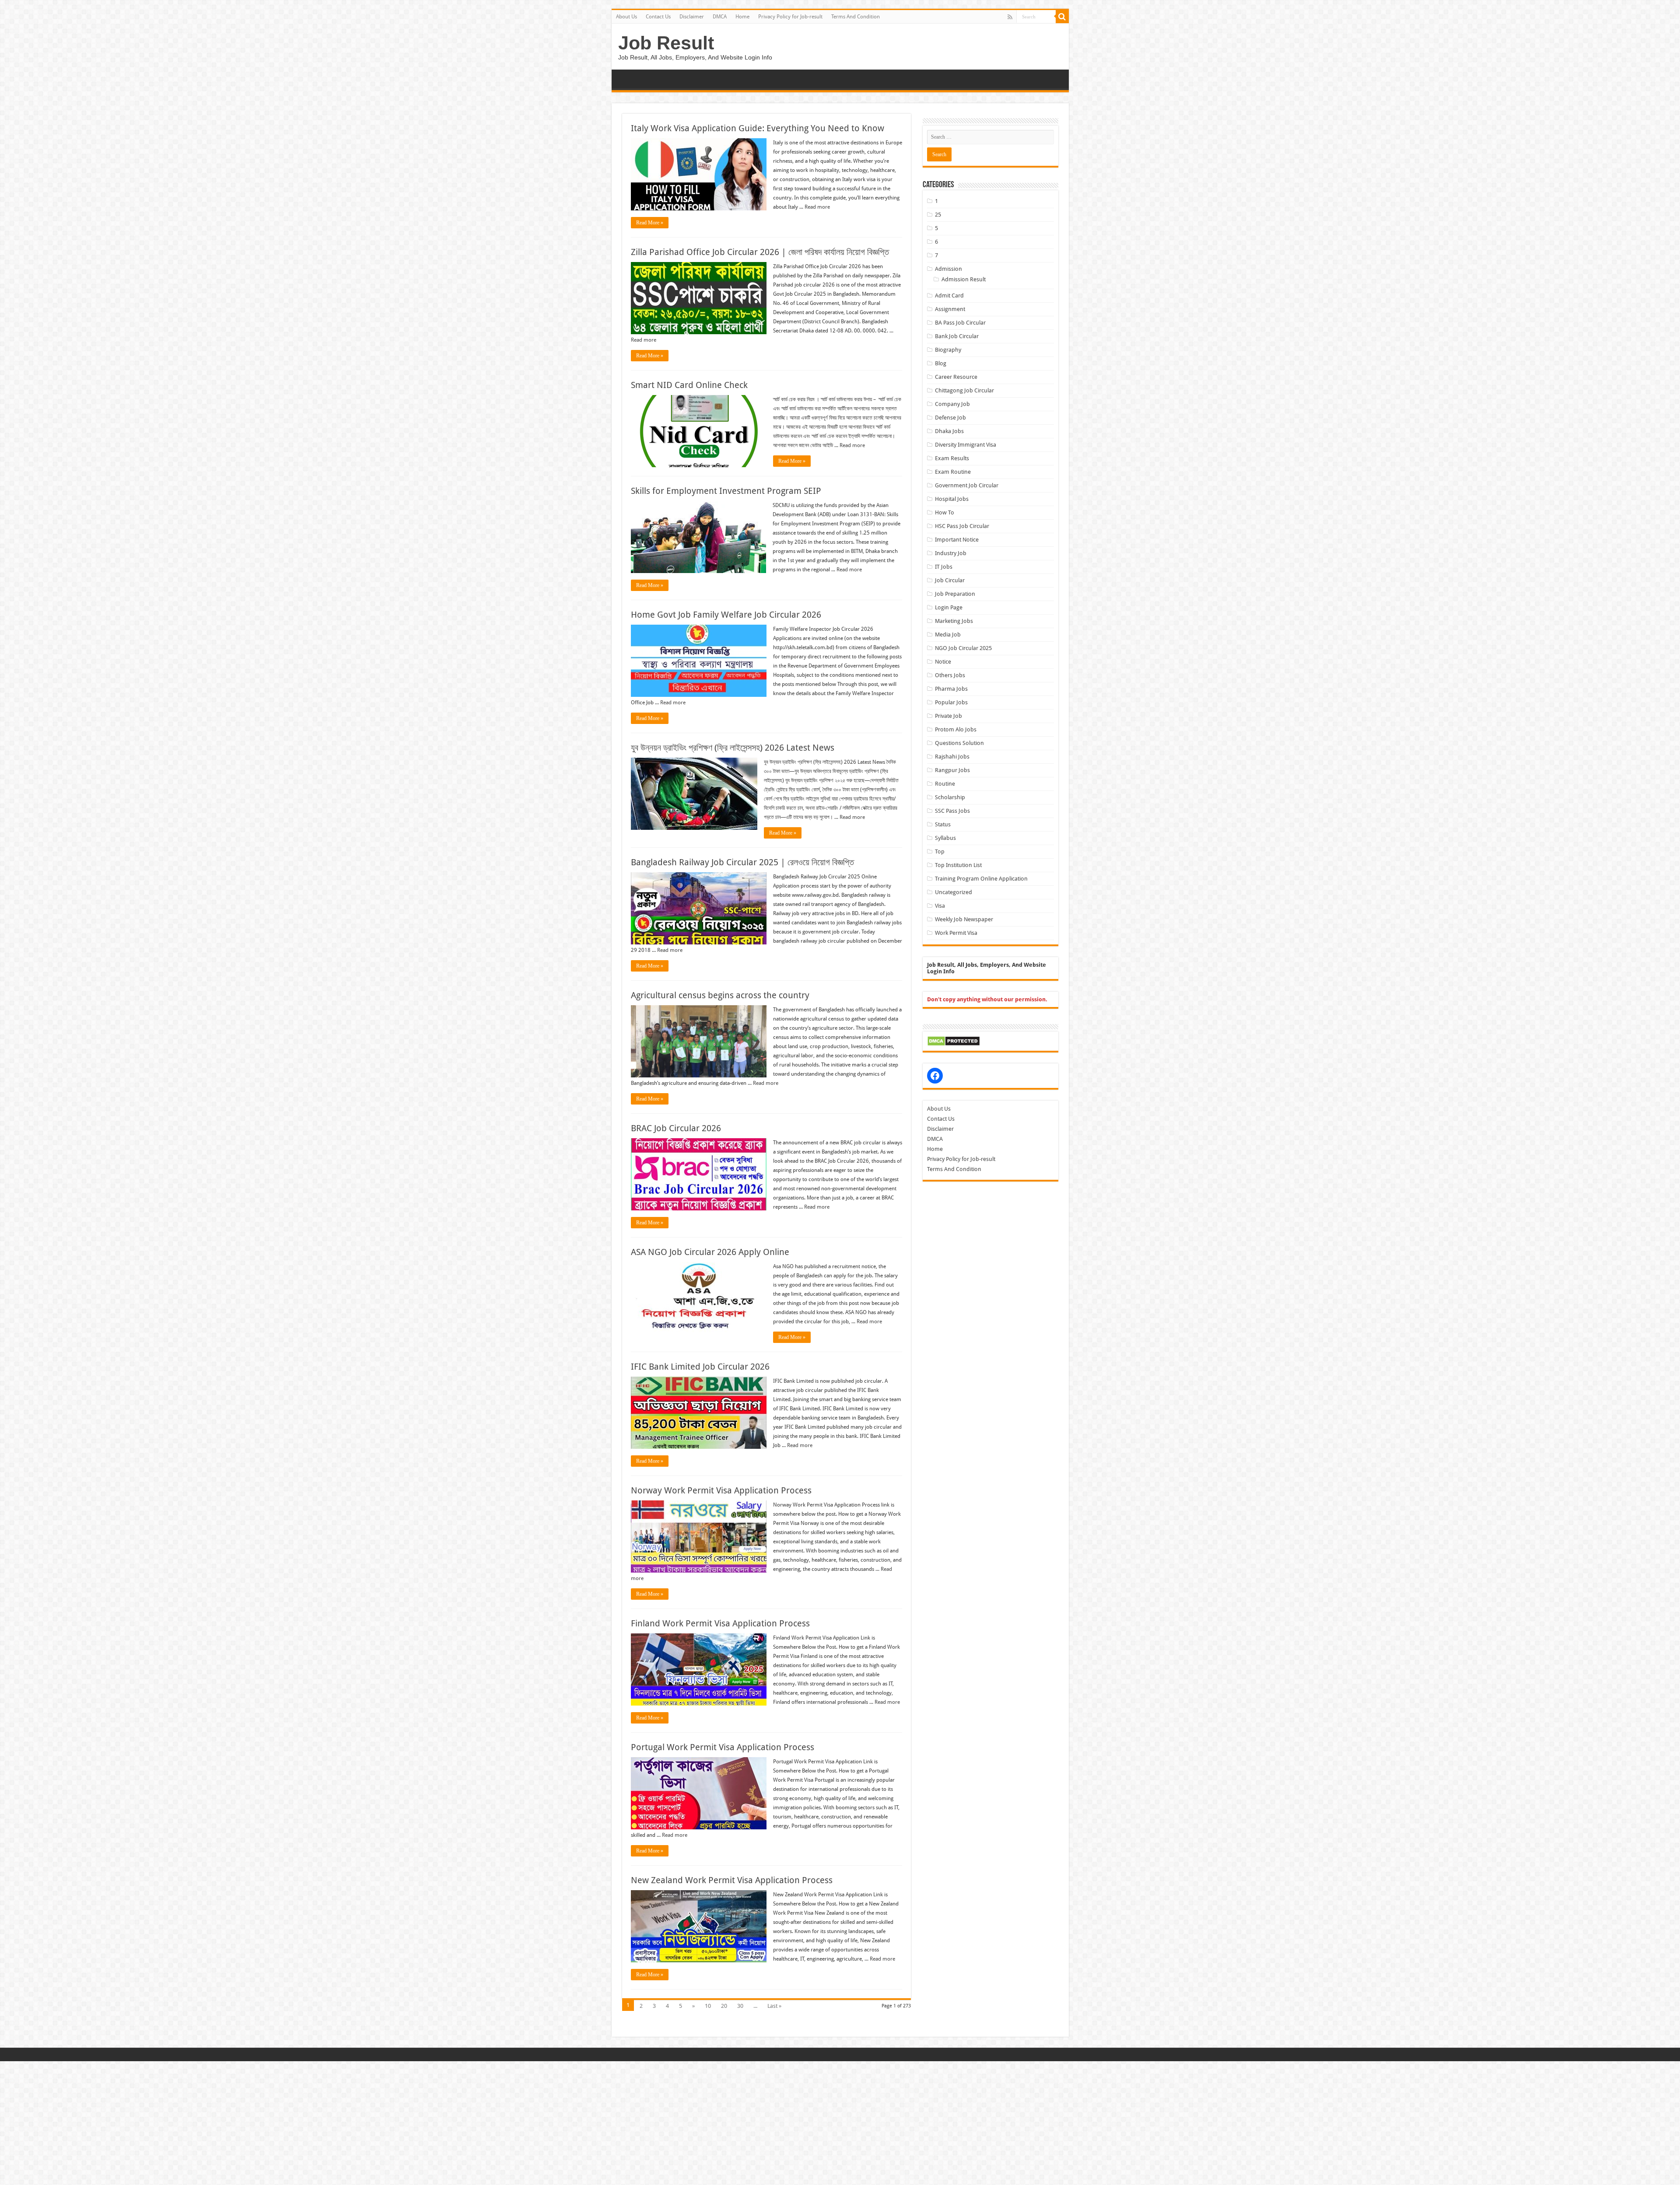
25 (938, 215)
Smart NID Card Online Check (689, 385)
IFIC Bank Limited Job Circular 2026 (700, 1367)
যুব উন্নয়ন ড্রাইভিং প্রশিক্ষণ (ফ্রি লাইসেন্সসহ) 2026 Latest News (733, 748)
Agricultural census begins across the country (720, 995)
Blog (941, 363)
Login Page (949, 607)
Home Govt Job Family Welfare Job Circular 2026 (726, 615)
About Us (626, 17)
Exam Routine (953, 472)
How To (945, 512)
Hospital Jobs (952, 499)
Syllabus (945, 838)
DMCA (720, 17)
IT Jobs (944, 567)
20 (724, 2006)
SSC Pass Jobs (952, 811)
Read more (817, 207)
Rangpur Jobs (952, 770)
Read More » (650, 223)
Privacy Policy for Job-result (790, 17)
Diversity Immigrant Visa (966, 445)
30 (740, 2006)
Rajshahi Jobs (952, 757)
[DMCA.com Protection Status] (954, 1040)
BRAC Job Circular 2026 (676, 1128)
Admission (948, 269)
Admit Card (949, 295)
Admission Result (964, 279)
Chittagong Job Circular (964, 390)
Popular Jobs (951, 702)
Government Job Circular (967, 485)
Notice (943, 662)
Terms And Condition (856, 17)
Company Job (952, 404)
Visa (940, 906)
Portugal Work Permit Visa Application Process (723, 1747)
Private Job (948, 716)
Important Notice (957, 540)
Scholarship (950, 797)
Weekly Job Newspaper (964, 919)
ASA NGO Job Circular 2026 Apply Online (710, 1252)
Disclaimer (692, 17)
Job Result (666, 43)
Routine (945, 784)
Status (943, 824)
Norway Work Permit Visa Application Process (721, 1490)
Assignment (950, 309)
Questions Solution (959, 743)
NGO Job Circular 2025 (963, 648)
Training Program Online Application (981, 879)
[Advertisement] (262, 2122)
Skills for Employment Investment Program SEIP (726, 491)
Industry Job (951, 553)
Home (742, 17)
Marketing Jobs (954, 621)
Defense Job (950, 418)
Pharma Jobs (951, 689)
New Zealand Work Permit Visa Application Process (732, 1880)
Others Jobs (950, 675)
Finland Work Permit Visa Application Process (720, 1623)
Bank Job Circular (957, 336)
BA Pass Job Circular (960, 323)
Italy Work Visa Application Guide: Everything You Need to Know (758, 128)
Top (940, 851)
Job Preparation (955, 594)
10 (708, 2006)
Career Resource (956, 377)
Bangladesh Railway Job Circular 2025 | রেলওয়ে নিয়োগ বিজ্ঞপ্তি (742, 862)
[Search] (1062, 17)
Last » (774, 2006)
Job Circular (950, 580)
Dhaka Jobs (949, 431)
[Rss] (1010, 17)
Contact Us (658, 17)
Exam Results (952, 458)
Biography (948, 350)
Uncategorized (954, 892)
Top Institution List (958, 865)
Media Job (948, 635)
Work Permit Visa (956, 933)
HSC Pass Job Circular (962, 526)
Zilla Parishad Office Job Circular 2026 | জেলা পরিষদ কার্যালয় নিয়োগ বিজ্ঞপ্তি (760, 252)
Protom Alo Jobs (956, 729)
